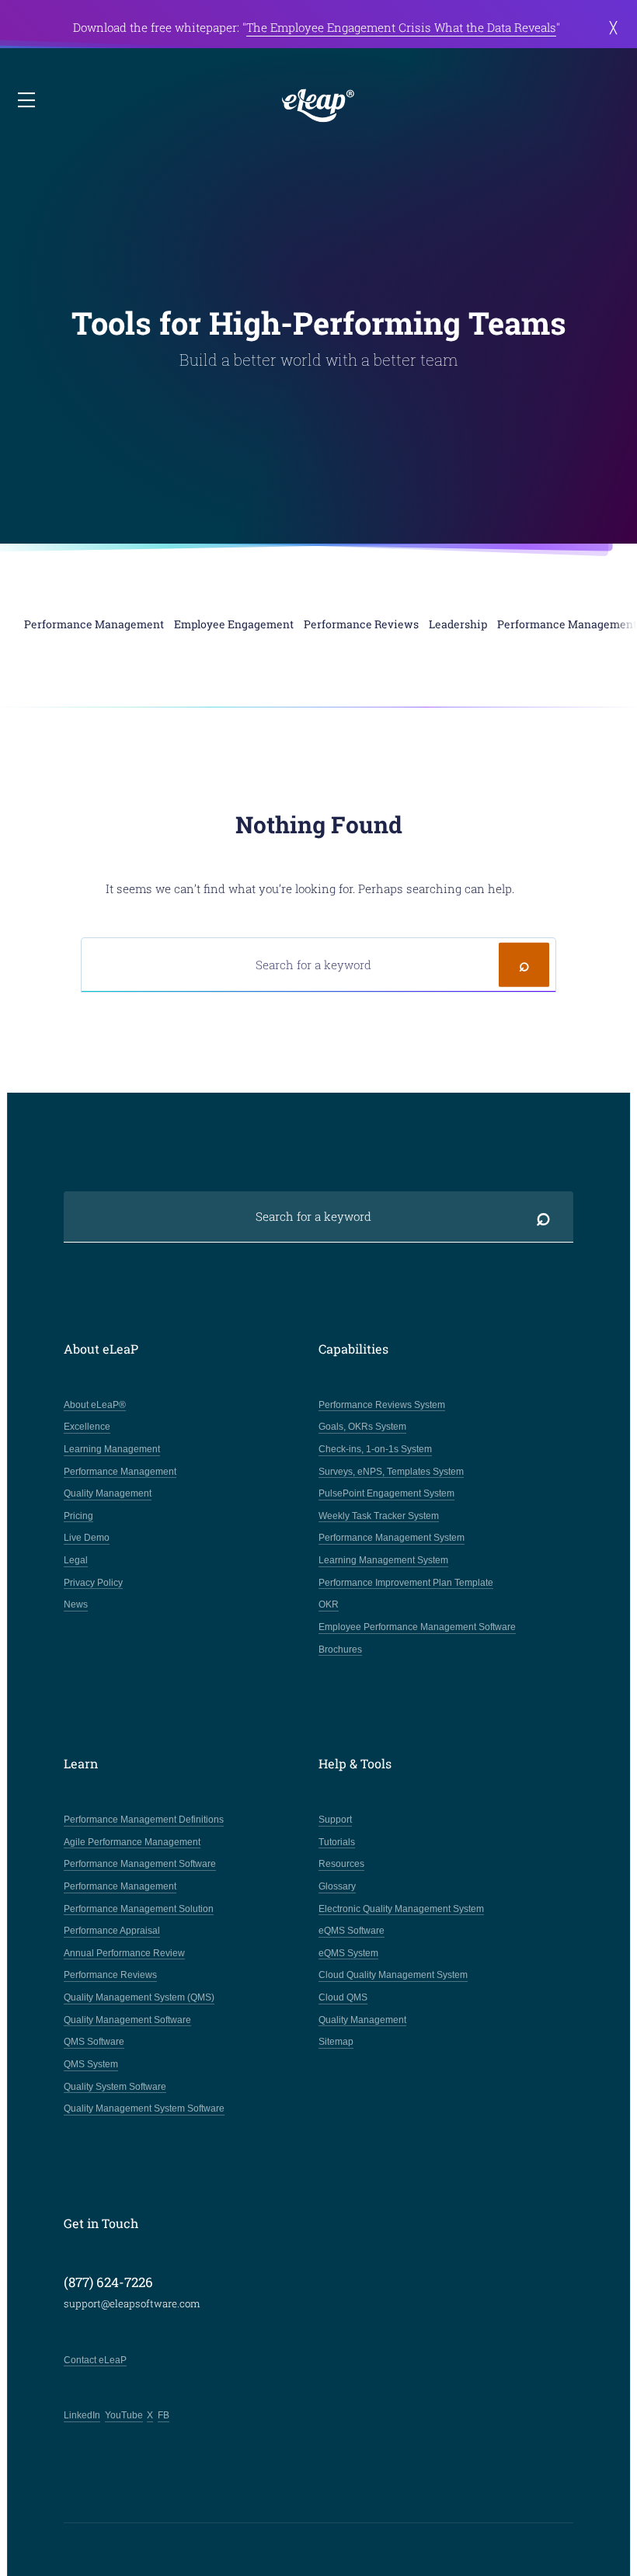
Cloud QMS (343, 1997)
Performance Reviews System (382, 1405)
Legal (76, 1560)
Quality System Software (115, 2087)
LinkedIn (82, 2415)
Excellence (87, 1427)
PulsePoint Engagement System (386, 1493)
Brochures (340, 1650)
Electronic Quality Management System (401, 1909)
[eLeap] (318, 106)
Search (524, 965)
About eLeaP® (95, 1405)
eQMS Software (352, 1931)
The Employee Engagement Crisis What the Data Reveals (401, 27)
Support (335, 1820)
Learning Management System (383, 1560)
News (76, 1604)
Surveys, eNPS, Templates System (391, 1472)
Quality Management (108, 1493)
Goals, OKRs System (362, 1427)
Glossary (337, 1886)
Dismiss (613, 28)
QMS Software (94, 2042)
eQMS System (348, 1953)
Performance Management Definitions (144, 1820)
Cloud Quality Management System (393, 1975)
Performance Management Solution (139, 1909)
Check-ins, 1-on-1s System (375, 1449)
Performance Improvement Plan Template (406, 1583)
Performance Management (120, 1472)
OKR (329, 1604)
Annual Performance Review (124, 1953)
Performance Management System (392, 1538)
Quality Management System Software (144, 2108)
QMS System (91, 2064)
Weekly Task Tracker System (379, 1516)
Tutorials (337, 1842)
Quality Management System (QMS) (139, 1997)
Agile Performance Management (132, 1842)
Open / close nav (28, 101)
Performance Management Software (140, 1864)
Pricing (78, 1516)
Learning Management (112, 1449)
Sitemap (336, 2042)
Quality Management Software (127, 2020)
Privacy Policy (93, 1583)
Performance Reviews (110, 1975)
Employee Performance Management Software (417, 1627)
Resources (341, 1864)
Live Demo (87, 1538)
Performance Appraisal (112, 1931)
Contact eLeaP (95, 2360)
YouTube (124, 2415)
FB (164, 2415)
